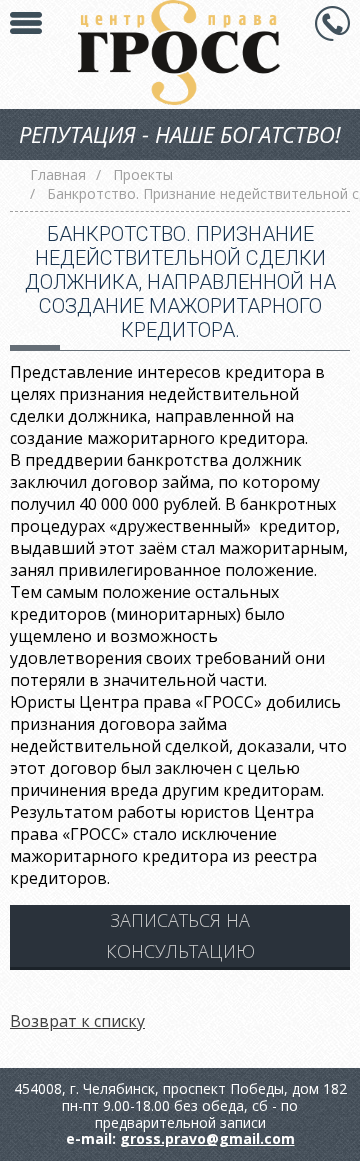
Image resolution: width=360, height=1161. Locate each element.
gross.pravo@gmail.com (207, 1138)
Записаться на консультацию (180, 935)
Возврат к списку (77, 1021)
